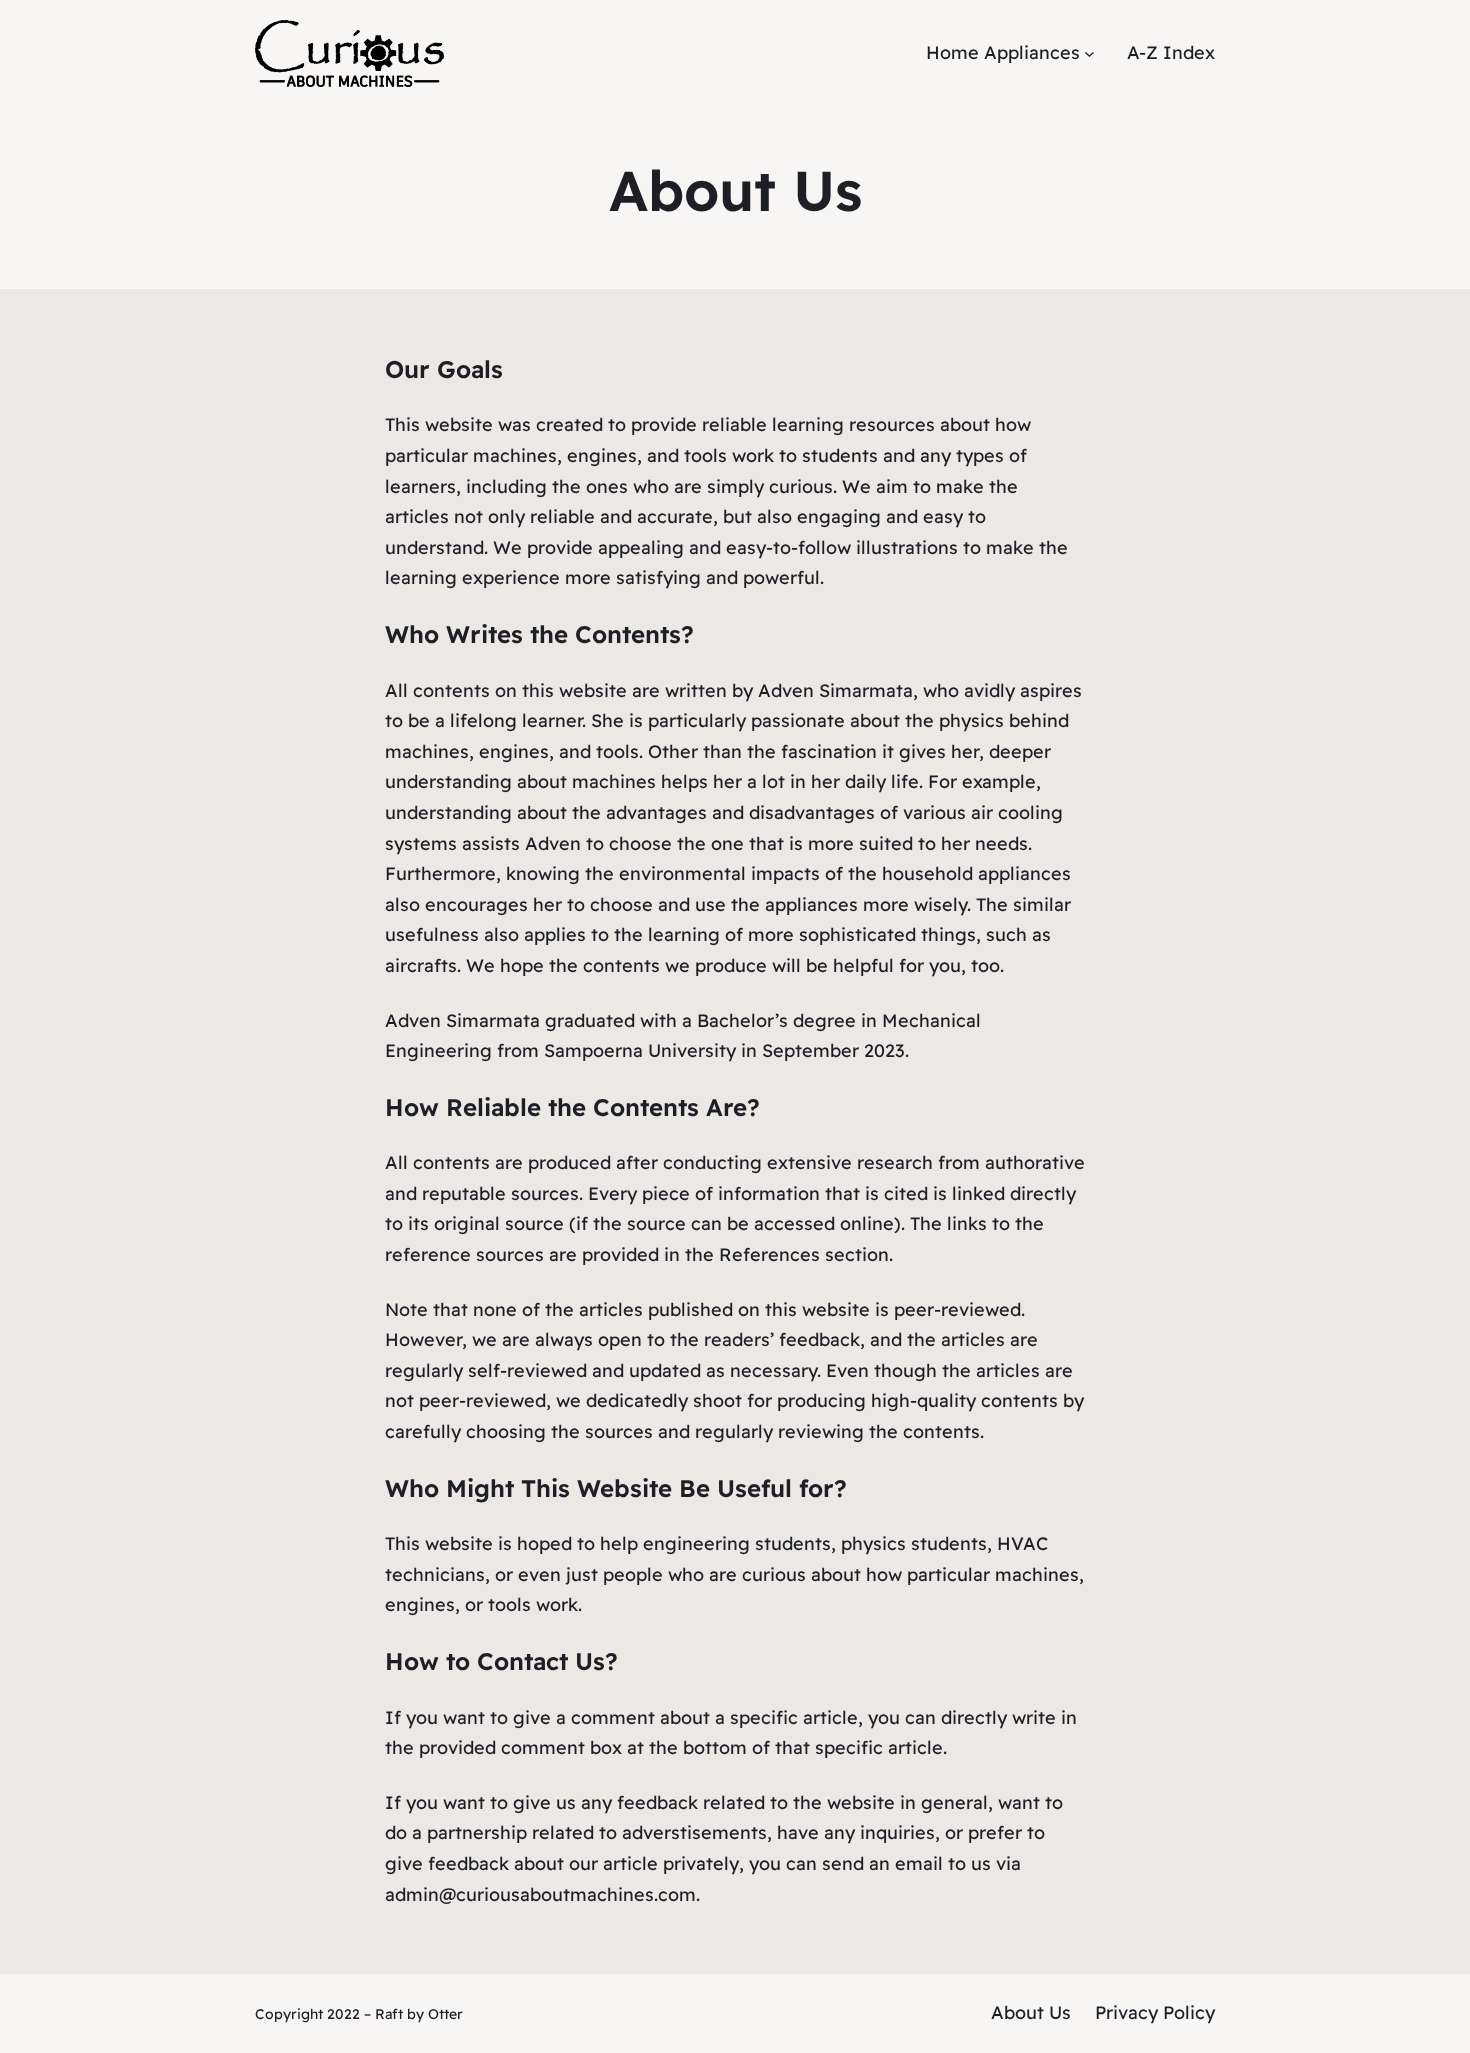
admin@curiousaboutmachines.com (540, 1894)
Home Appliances (1003, 52)
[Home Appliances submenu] (1089, 53)
